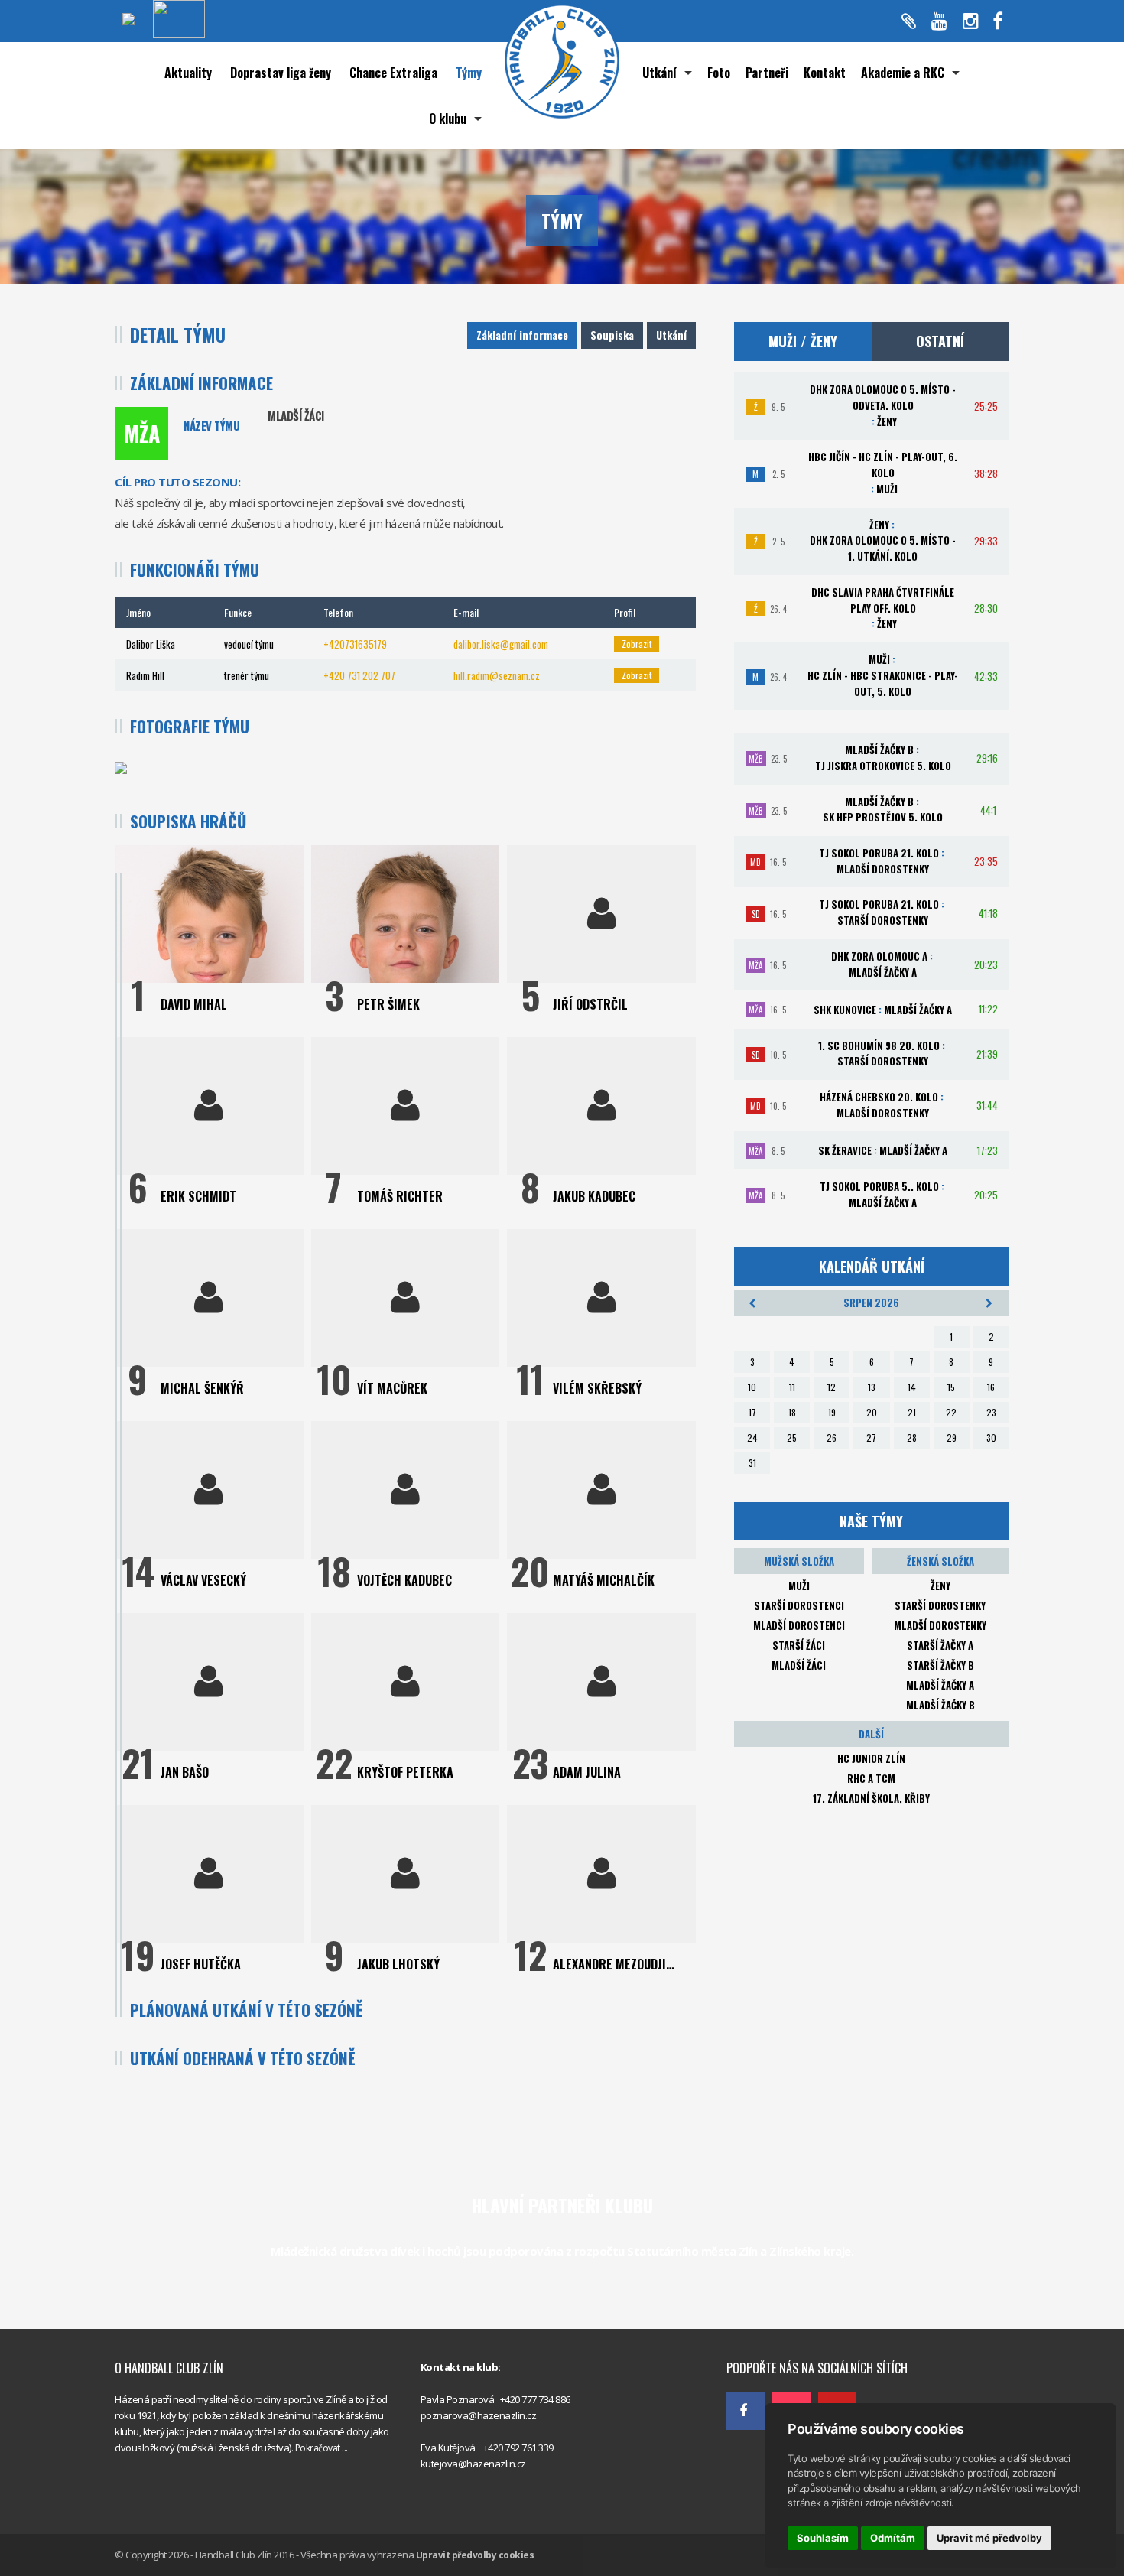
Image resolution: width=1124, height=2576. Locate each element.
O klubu (448, 119)
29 (952, 1438)
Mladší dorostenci (799, 1625)
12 (832, 1387)
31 (752, 1463)
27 (871, 1438)
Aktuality (188, 73)
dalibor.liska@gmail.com (501, 644)
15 (951, 1387)
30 (991, 1438)
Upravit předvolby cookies (475, 2555)
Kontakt (825, 73)
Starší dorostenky (940, 1605)
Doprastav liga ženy (281, 73)
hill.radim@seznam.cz (497, 675)
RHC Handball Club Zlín (776, 2334)
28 (912, 1438)
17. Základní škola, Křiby (871, 1798)
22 (951, 1412)
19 (832, 1412)
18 (792, 1412)
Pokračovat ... (322, 2448)
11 (792, 1387)
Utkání (659, 73)
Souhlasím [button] (823, 2538)
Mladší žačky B (940, 1705)
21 (912, 1412)
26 (832, 1438)
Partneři (767, 73)
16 (991, 1387)
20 (872, 1412)
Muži (799, 1586)
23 (991, 1412)
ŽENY (940, 1586)
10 (752, 1387)
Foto (719, 73)
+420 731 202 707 (359, 675)
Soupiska (612, 335)
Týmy (469, 73)
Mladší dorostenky (940, 1625)
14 (912, 1387)
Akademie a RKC (903, 73)
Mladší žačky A (940, 1685)
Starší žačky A (940, 1645)
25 (792, 1438)
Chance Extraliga (393, 73)
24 (752, 1438)
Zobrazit (637, 644)
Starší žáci (799, 1645)
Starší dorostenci (799, 1605)
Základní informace (522, 335)
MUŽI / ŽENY (803, 341)
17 (752, 1412)
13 (872, 1387)
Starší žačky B (940, 1665)
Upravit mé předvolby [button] (989, 2538)
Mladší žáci (799, 1665)
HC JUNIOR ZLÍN (871, 1758)
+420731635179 (355, 644)
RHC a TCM (871, 1778)
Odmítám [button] (893, 2538)
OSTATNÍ (940, 341)
